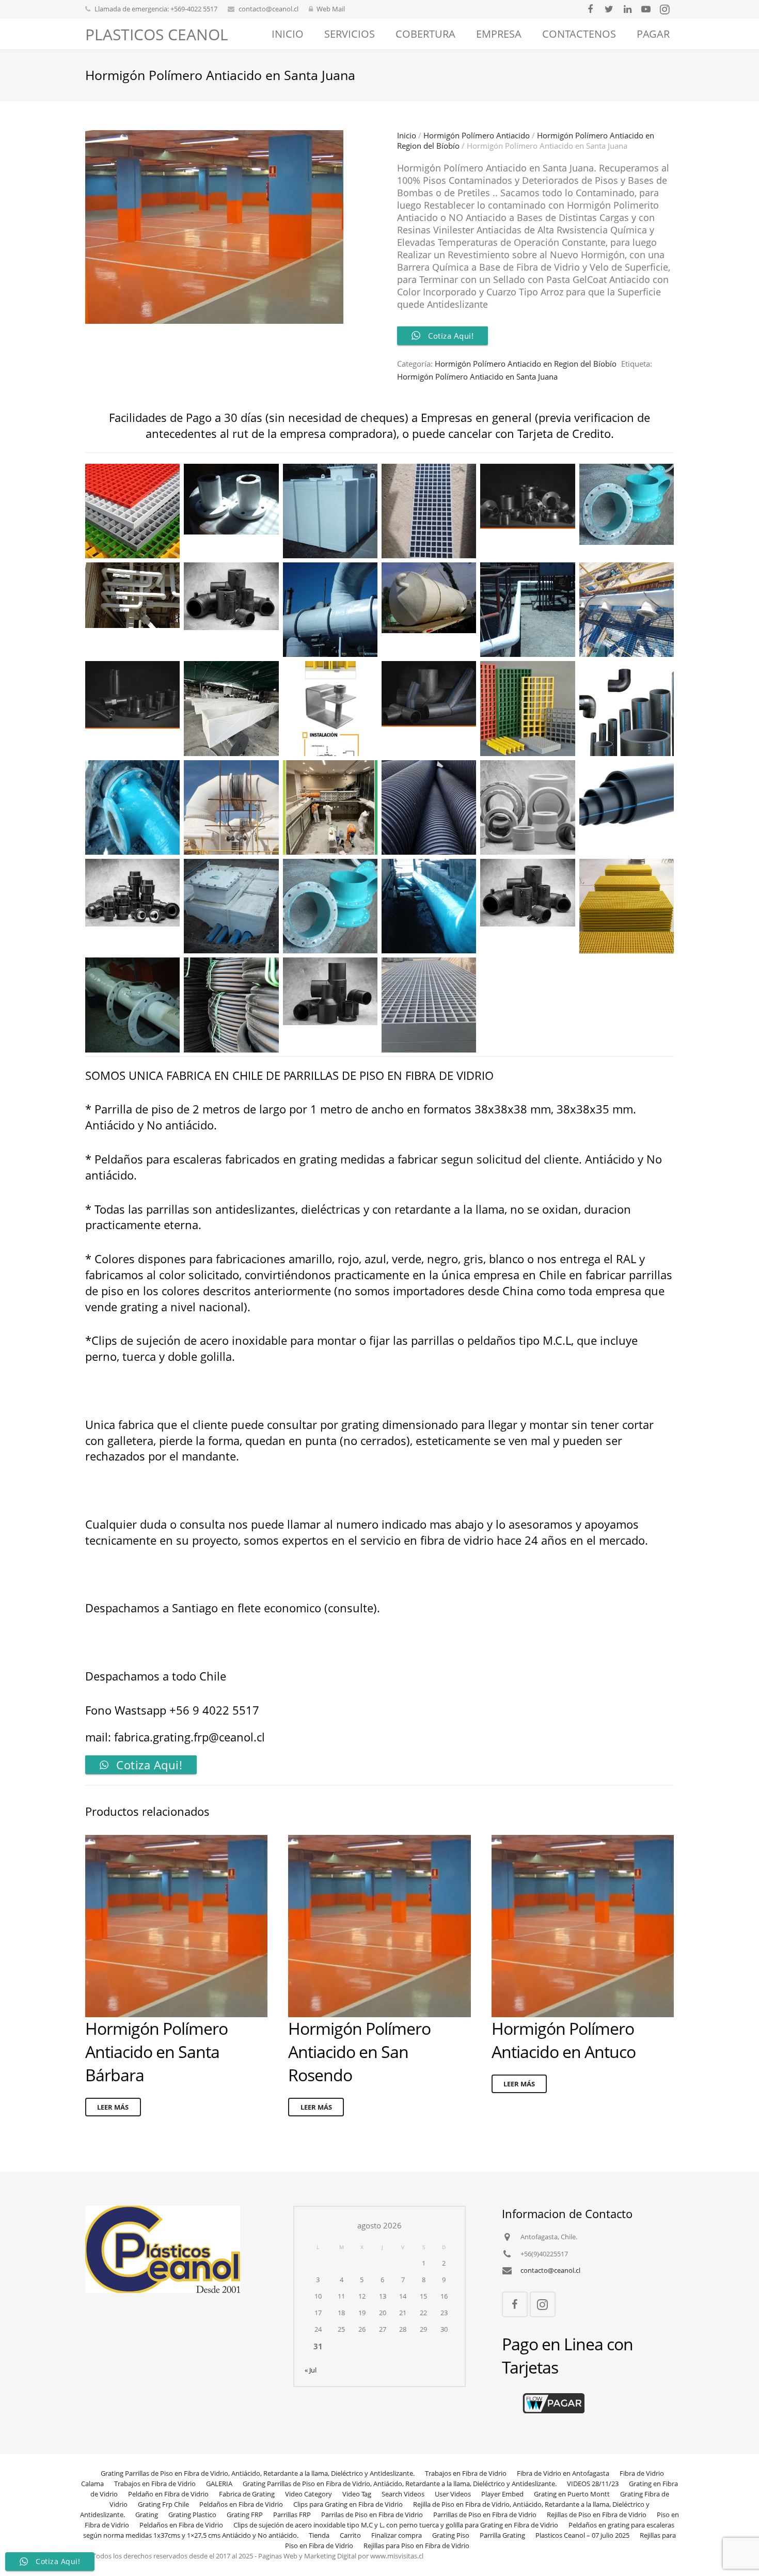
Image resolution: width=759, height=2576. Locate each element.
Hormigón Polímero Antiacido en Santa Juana (477, 376)
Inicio (407, 135)
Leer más (113, 2107)
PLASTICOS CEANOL (157, 34)
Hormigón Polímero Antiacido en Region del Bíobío (526, 364)
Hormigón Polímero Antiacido (477, 135)
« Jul (311, 2370)
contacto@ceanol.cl (268, 9)
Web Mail (331, 9)
